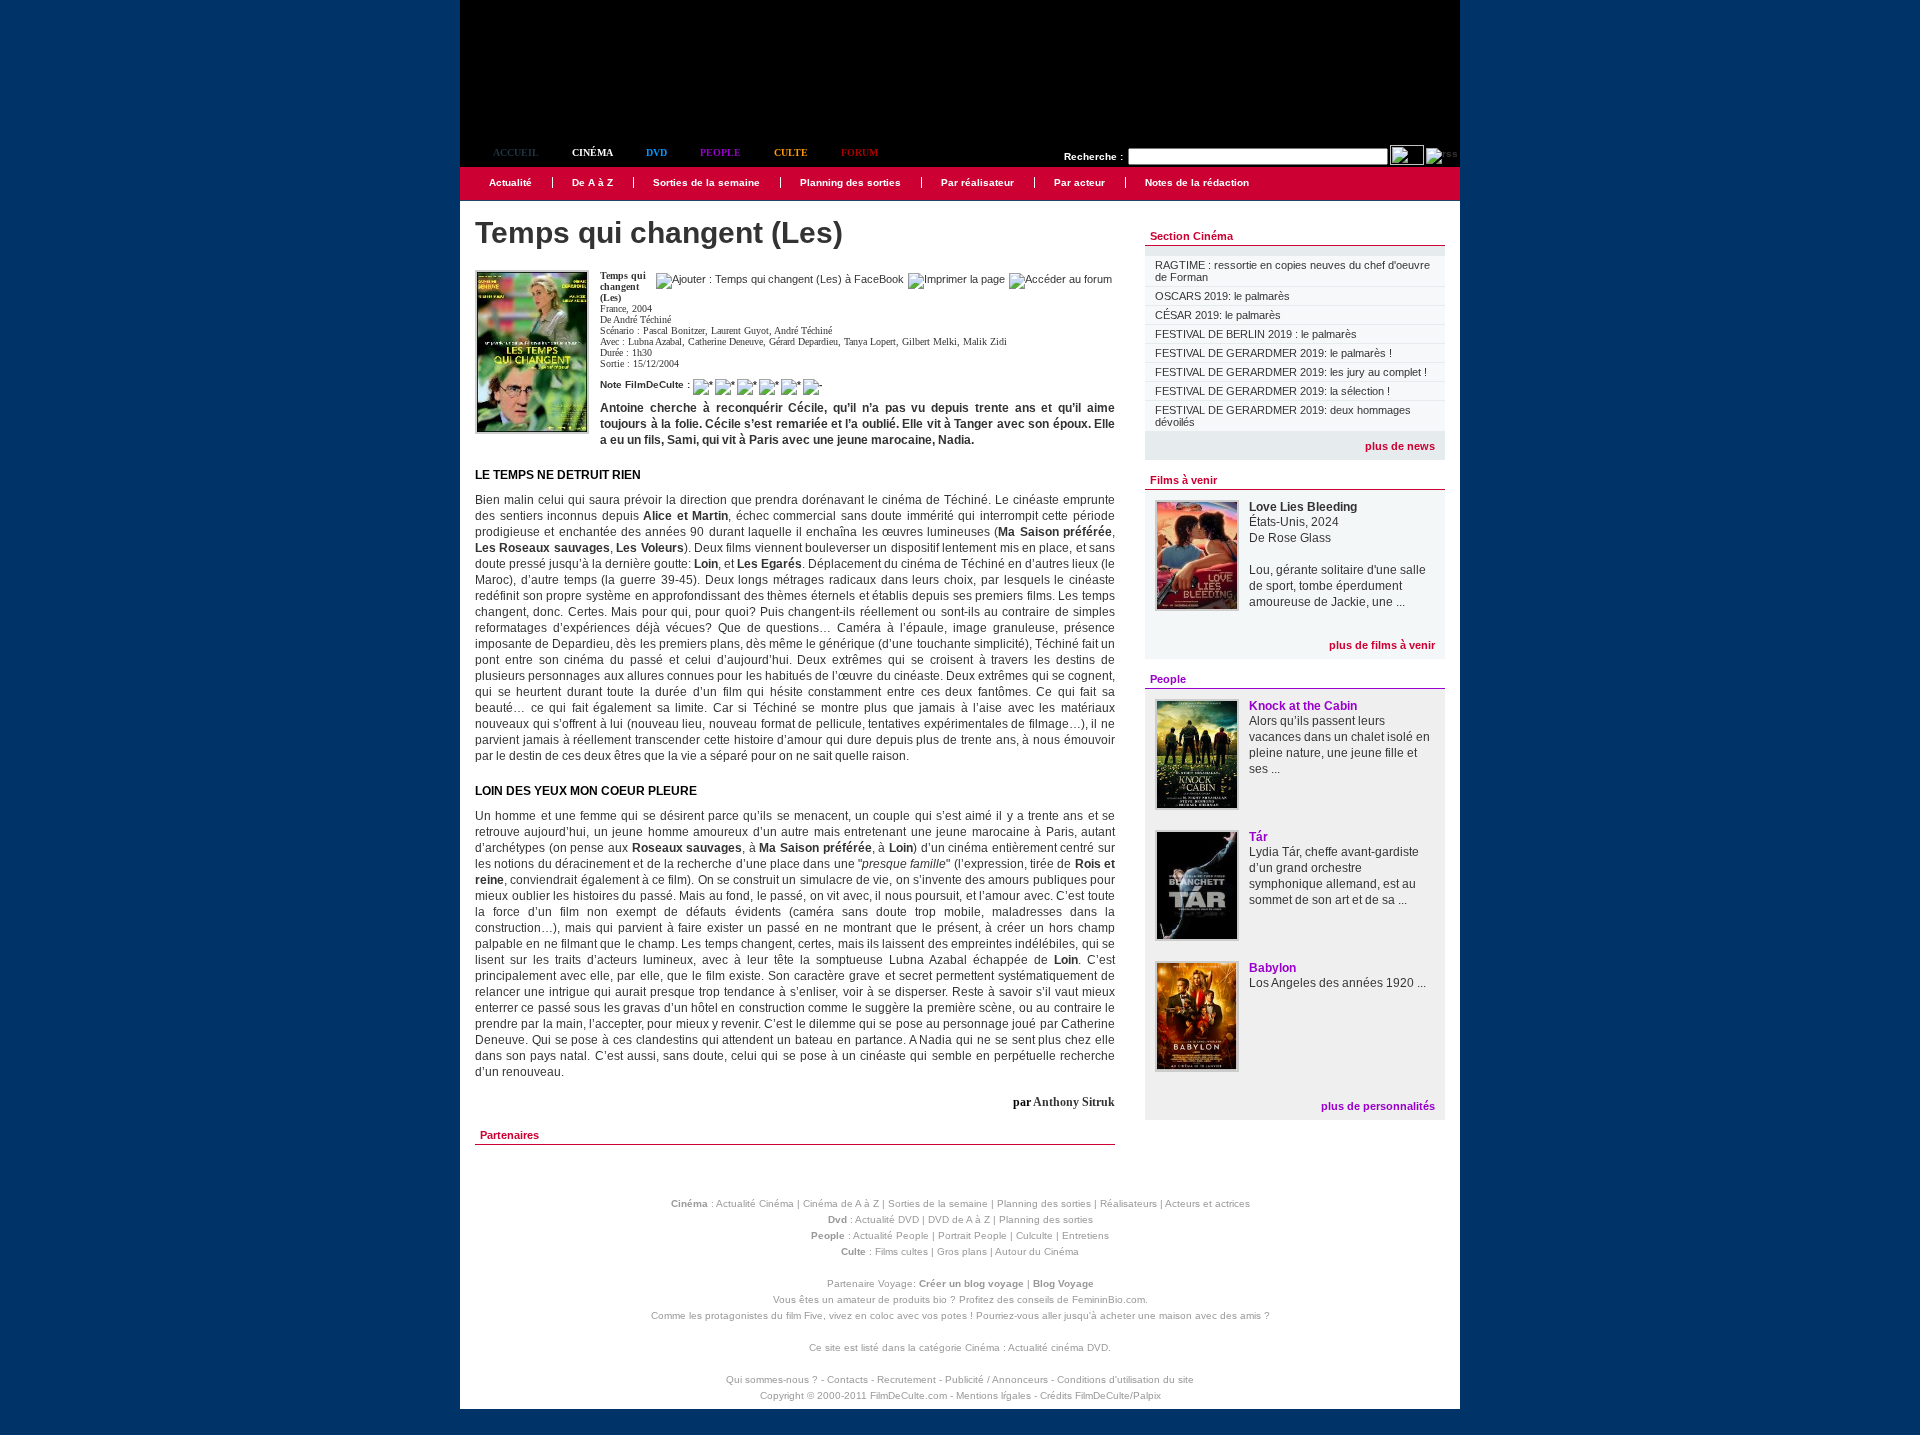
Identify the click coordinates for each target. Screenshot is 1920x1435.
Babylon (1272, 968)
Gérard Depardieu (803, 341)
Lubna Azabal (655, 341)
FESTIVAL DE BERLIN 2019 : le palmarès (1256, 334)
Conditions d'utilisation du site (1125, 1379)
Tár (1258, 837)
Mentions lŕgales (993, 1395)
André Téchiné (642, 319)
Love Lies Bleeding (1303, 507)
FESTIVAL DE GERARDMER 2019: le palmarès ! (1273, 353)
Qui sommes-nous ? (772, 1379)
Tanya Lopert (870, 341)
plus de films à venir (1382, 645)
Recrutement (906, 1379)
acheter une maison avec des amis (1180, 1315)
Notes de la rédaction (1197, 182)
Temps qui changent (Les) (623, 286)
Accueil (516, 152)
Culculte (1034, 1235)
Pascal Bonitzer (674, 330)
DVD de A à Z (959, 1219)
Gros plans (962, 1251)
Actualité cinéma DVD (1058, 1347)
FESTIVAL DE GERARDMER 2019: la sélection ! (1272, 391)
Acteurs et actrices (1207, 1203)
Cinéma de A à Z (841, 1203)
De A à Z (592, 182)
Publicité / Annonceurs (996, 1379)
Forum (859, 152)
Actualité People (891, 1235)
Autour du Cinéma (1037, 1251)
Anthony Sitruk (1074, 1102)
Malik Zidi (985, 341)
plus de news (1400, 446)
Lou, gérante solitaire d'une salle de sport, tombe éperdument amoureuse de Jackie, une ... (1337, 586)
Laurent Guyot (740, 330)
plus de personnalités (1378, 1106)
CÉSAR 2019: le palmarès (1218, 315)
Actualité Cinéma (755, 1203)
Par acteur (1079, 182)
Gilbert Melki (929, 341)
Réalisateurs (1128, 1203)
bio (940, 1299)
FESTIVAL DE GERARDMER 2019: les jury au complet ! (1291, 372)
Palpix (1147, 1395)
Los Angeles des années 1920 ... (1337, 983)
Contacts (847, 1379)
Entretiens (1085, 1235)
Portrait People (972, 1235)
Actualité (510, 182)
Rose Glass (1299, 538)
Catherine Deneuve (725, 341)
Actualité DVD (887, 1219)
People (720, 152)
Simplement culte (570, 98)
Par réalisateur (977, 182)
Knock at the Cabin (1303, 706)
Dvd (656, 152)
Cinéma (592, 152)
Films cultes (901, 1251)
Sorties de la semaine (706, 182)
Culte (791, 152)
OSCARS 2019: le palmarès (1222, 296)
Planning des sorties (850, 182)
